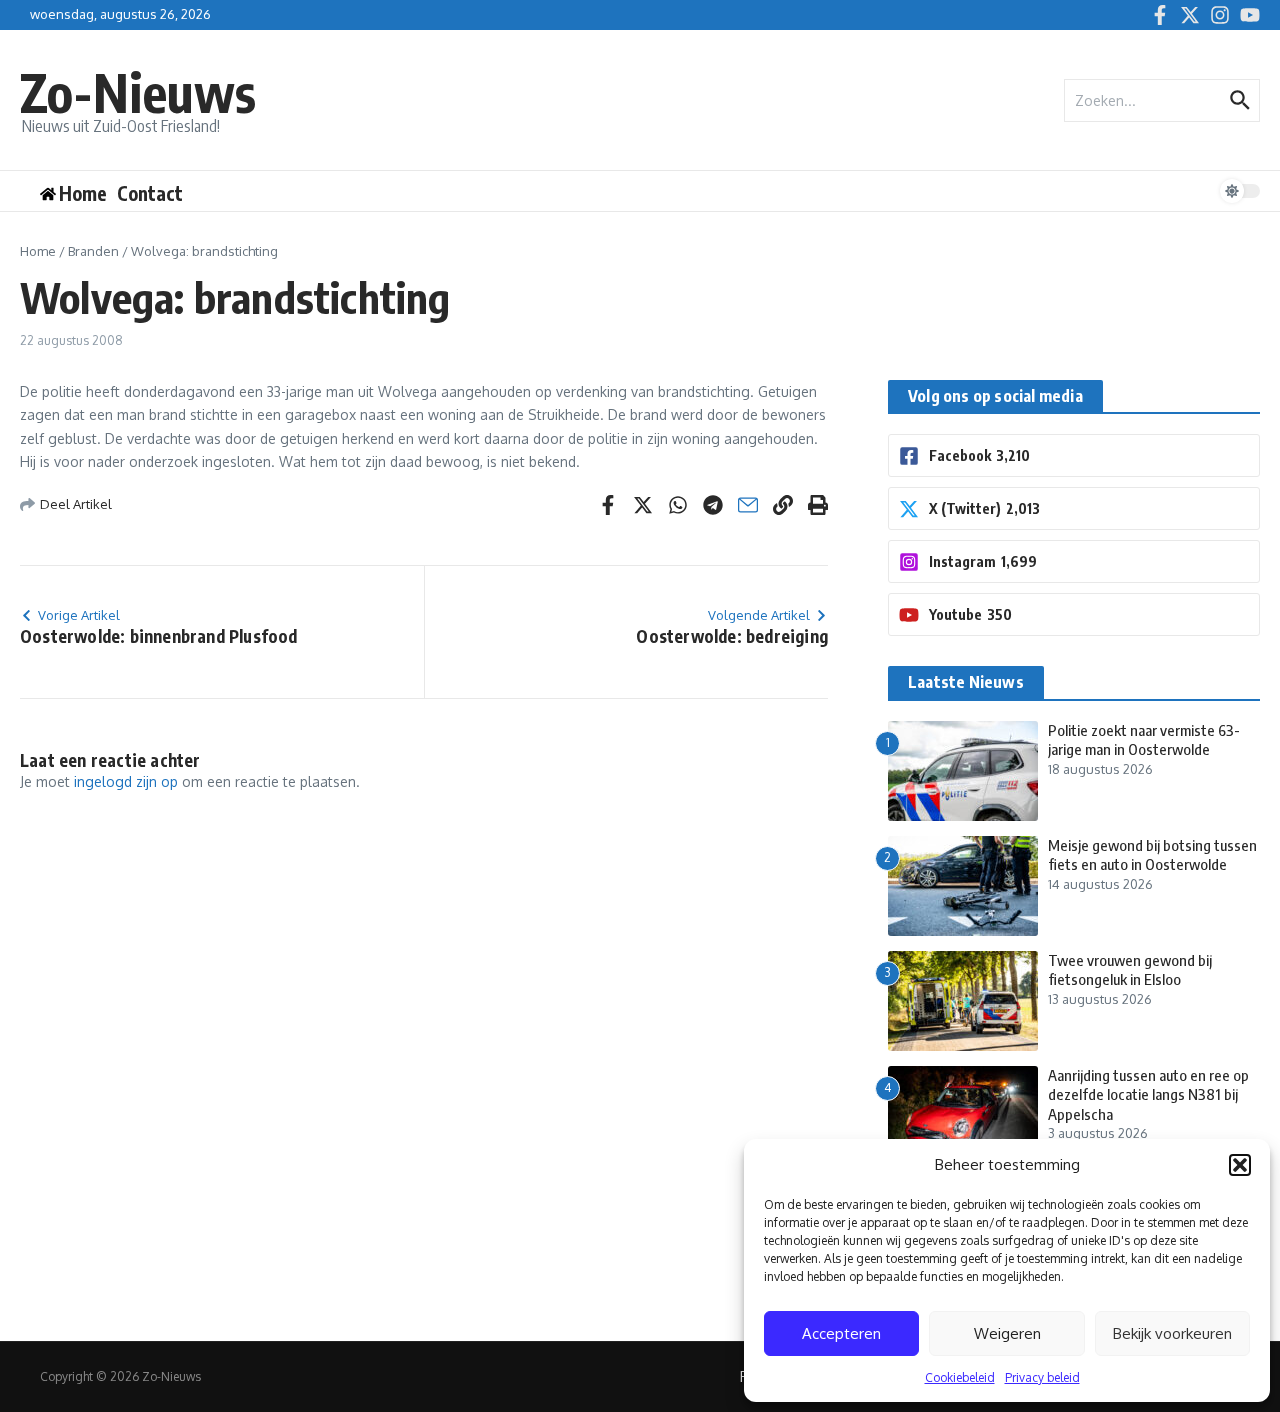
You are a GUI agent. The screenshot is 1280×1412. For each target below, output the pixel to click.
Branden (93, 251)
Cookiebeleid (960, 1377)
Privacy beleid (1042, 1377)
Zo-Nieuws (138, 91)
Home (38, 251)
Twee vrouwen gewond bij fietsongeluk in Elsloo (1130, 970)
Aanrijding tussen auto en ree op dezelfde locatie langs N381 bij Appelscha (1148, 1094)
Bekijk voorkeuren (1172, 1333)
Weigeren (1007, 1333)
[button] (1240, 1165)
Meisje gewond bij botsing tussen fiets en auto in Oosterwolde (1152, 855)
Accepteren (841, 1333)
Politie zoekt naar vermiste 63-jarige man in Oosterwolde (1144, 740)
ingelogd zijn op (126, 781)
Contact (150, 193)
